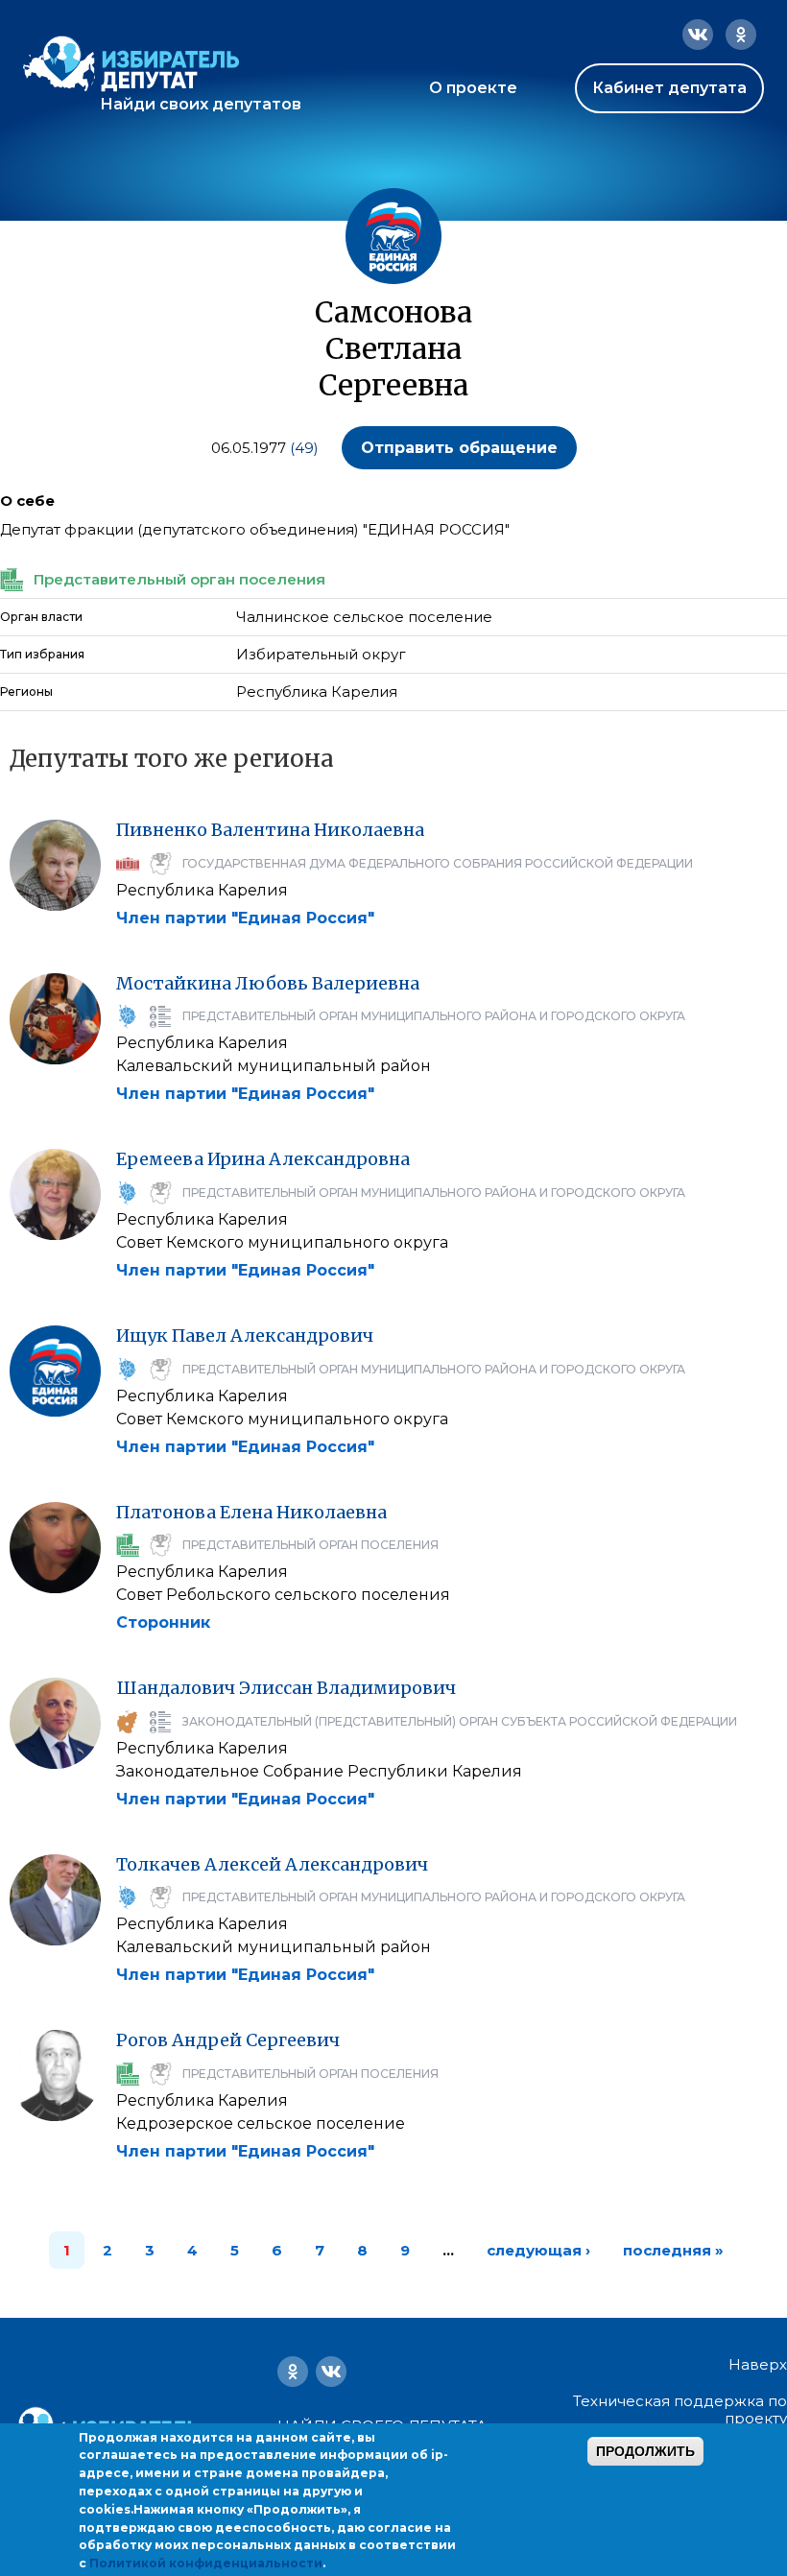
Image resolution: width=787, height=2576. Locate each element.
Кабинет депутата (669, 88)
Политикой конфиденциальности (206, 2563)
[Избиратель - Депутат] (131, 64)
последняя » (673, 2250)
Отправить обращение (459, 448)
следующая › (538, 2250)
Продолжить (645, 2451)
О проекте (473, 88)
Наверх (758, 2365)
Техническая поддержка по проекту (680, 2409)
